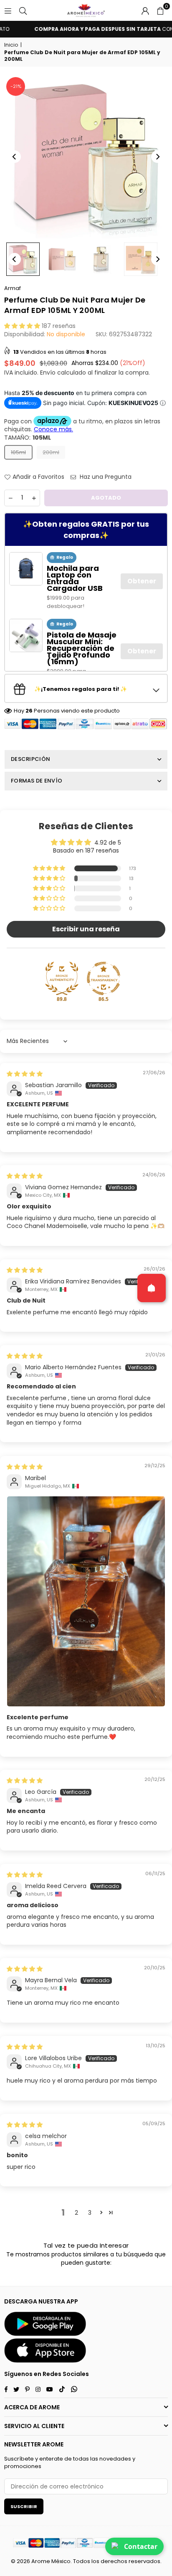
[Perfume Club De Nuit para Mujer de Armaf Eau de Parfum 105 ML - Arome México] (23, 259)
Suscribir (24, 2506)
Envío (48, 373)
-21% (16, 86)
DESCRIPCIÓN (30, 759)
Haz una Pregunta (105, 477)
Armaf (13, 288)
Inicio (11, 45)
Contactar (141, 2546)
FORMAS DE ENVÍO (37, 781)
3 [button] (90, 2213)
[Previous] (15, 157)
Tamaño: (28, 438)
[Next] (157, 157)
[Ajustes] (145, 10)
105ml (18, 452)
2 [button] (76, 2213)
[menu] (8, 10)
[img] (25, 1074)
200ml (51, 452)
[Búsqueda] (23, 10)
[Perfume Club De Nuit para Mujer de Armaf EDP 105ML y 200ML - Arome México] (141, 259)
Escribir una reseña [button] (86, 929)
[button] (160, 10)
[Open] (152, 1288)
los (95, 2561)
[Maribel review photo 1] (86, 1601)
